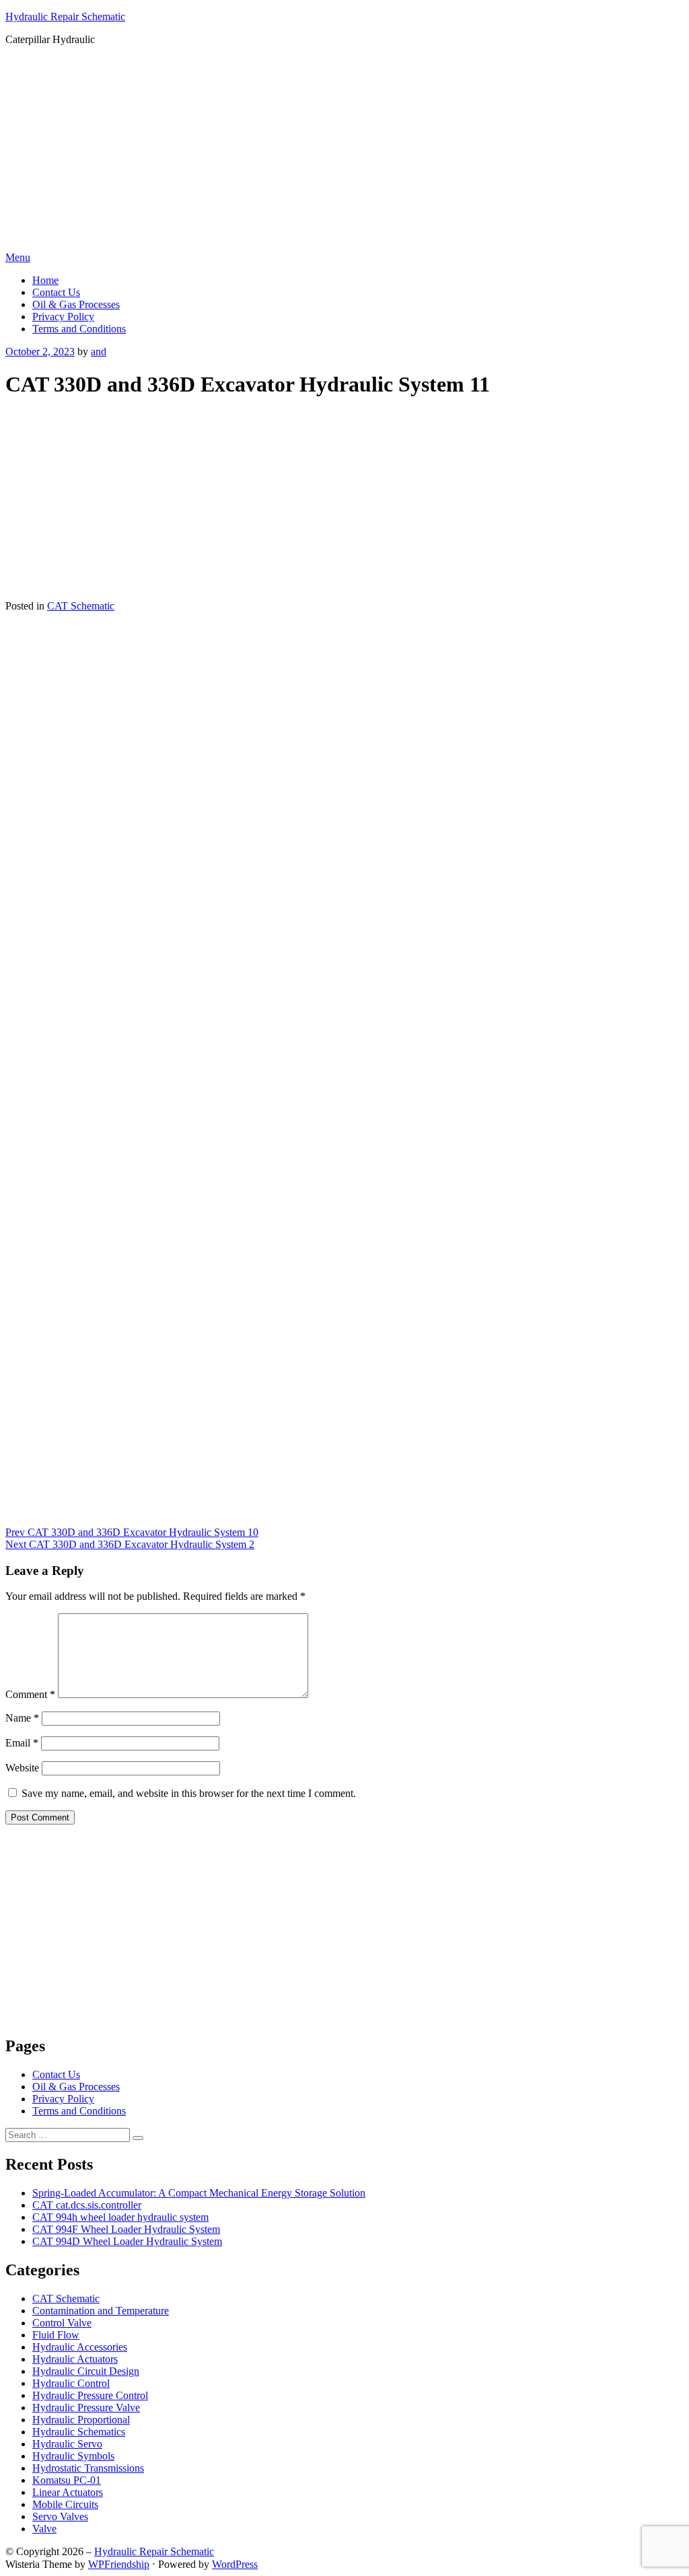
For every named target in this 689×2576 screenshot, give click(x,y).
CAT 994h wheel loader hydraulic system (120, 2217)
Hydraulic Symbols (73, 2456)
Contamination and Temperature (101, 2311)
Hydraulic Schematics (79, 2432)
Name (22, 1718)
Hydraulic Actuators (75, 2359)
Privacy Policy (63, 317)
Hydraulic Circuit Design (86, 2371)
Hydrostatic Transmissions (88, 2468)
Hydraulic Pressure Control (90, 2395)
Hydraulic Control (71, 2383)
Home (45, 280)
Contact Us (56, 292)
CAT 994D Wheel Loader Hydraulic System (127, 2241)
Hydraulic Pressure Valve (86, 2407)
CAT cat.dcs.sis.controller (87, 2205)
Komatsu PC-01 (67, 2480)
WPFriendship (119, 2564)
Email (22, 1743)
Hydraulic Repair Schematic (65, 16)
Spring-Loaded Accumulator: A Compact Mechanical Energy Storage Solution (199, 2193)
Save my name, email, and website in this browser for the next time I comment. (189, 1793)
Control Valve (62, 2323)
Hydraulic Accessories (80, 2347)
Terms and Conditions (79, 329)
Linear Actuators (68, 2492)
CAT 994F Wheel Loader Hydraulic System (126, 2229)
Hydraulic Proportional (81, 2420)
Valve (44, 2529)
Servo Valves (60, 2516)
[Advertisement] (344, 151)
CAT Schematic (81, 606)
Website (22, 1768)
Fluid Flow (56, 2335)
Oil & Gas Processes (76, 304)
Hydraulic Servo (67, 2444)
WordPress (235, 2564)
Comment (30, 1694)
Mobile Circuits (65, 2504)
